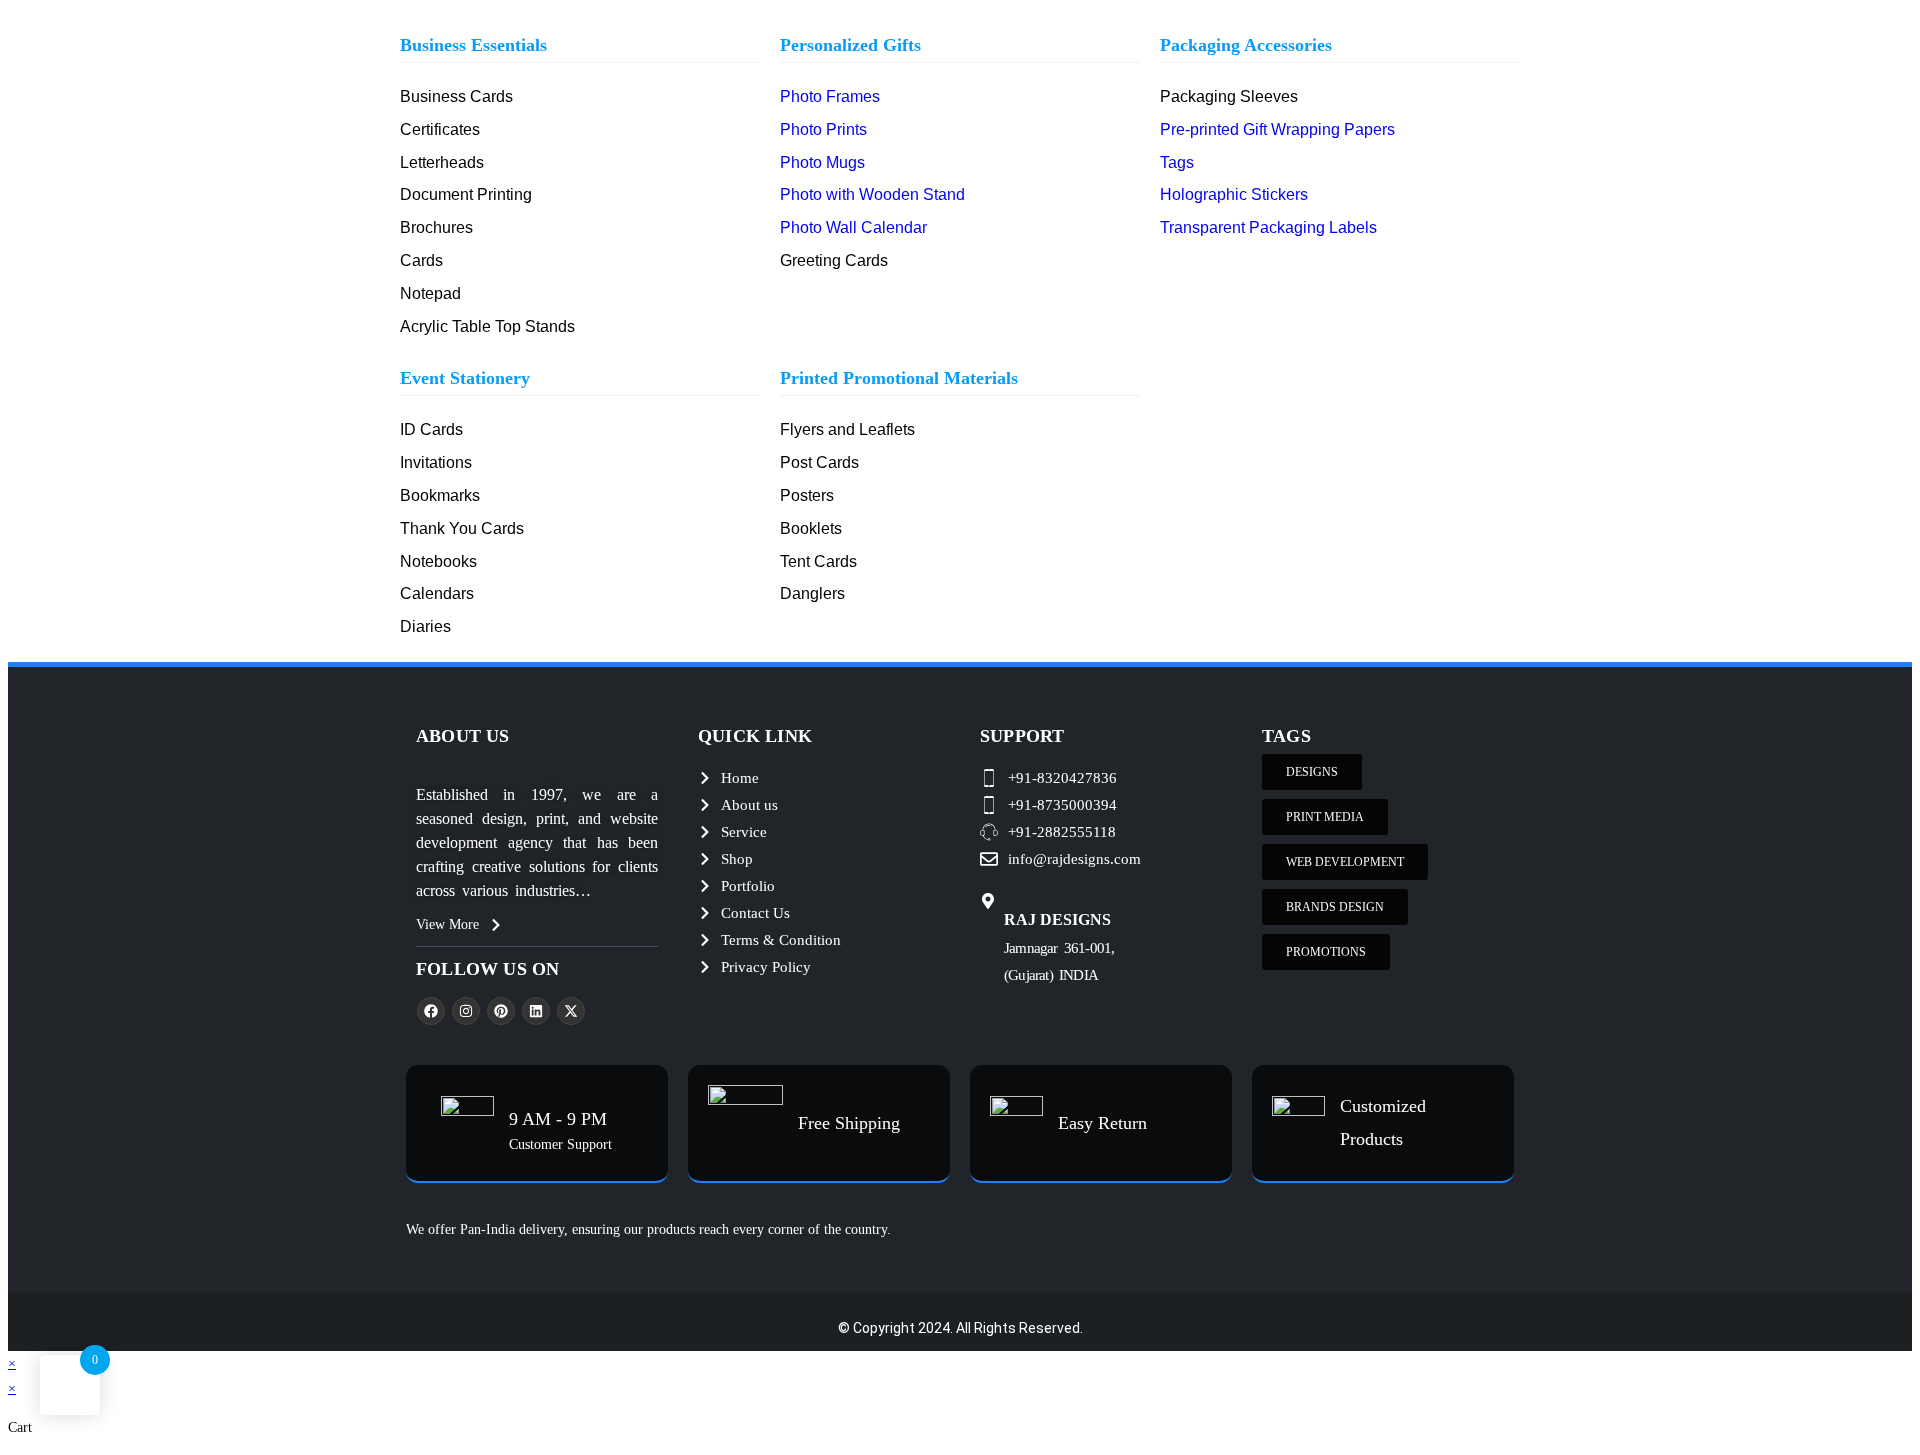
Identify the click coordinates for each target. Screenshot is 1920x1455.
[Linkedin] (536, 1011)
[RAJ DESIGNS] (988, 901)
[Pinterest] (501, 1011)
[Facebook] (431, 1011)
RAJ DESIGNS (1057, 919)
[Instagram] (466, 1011)
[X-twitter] (571, 1011)
